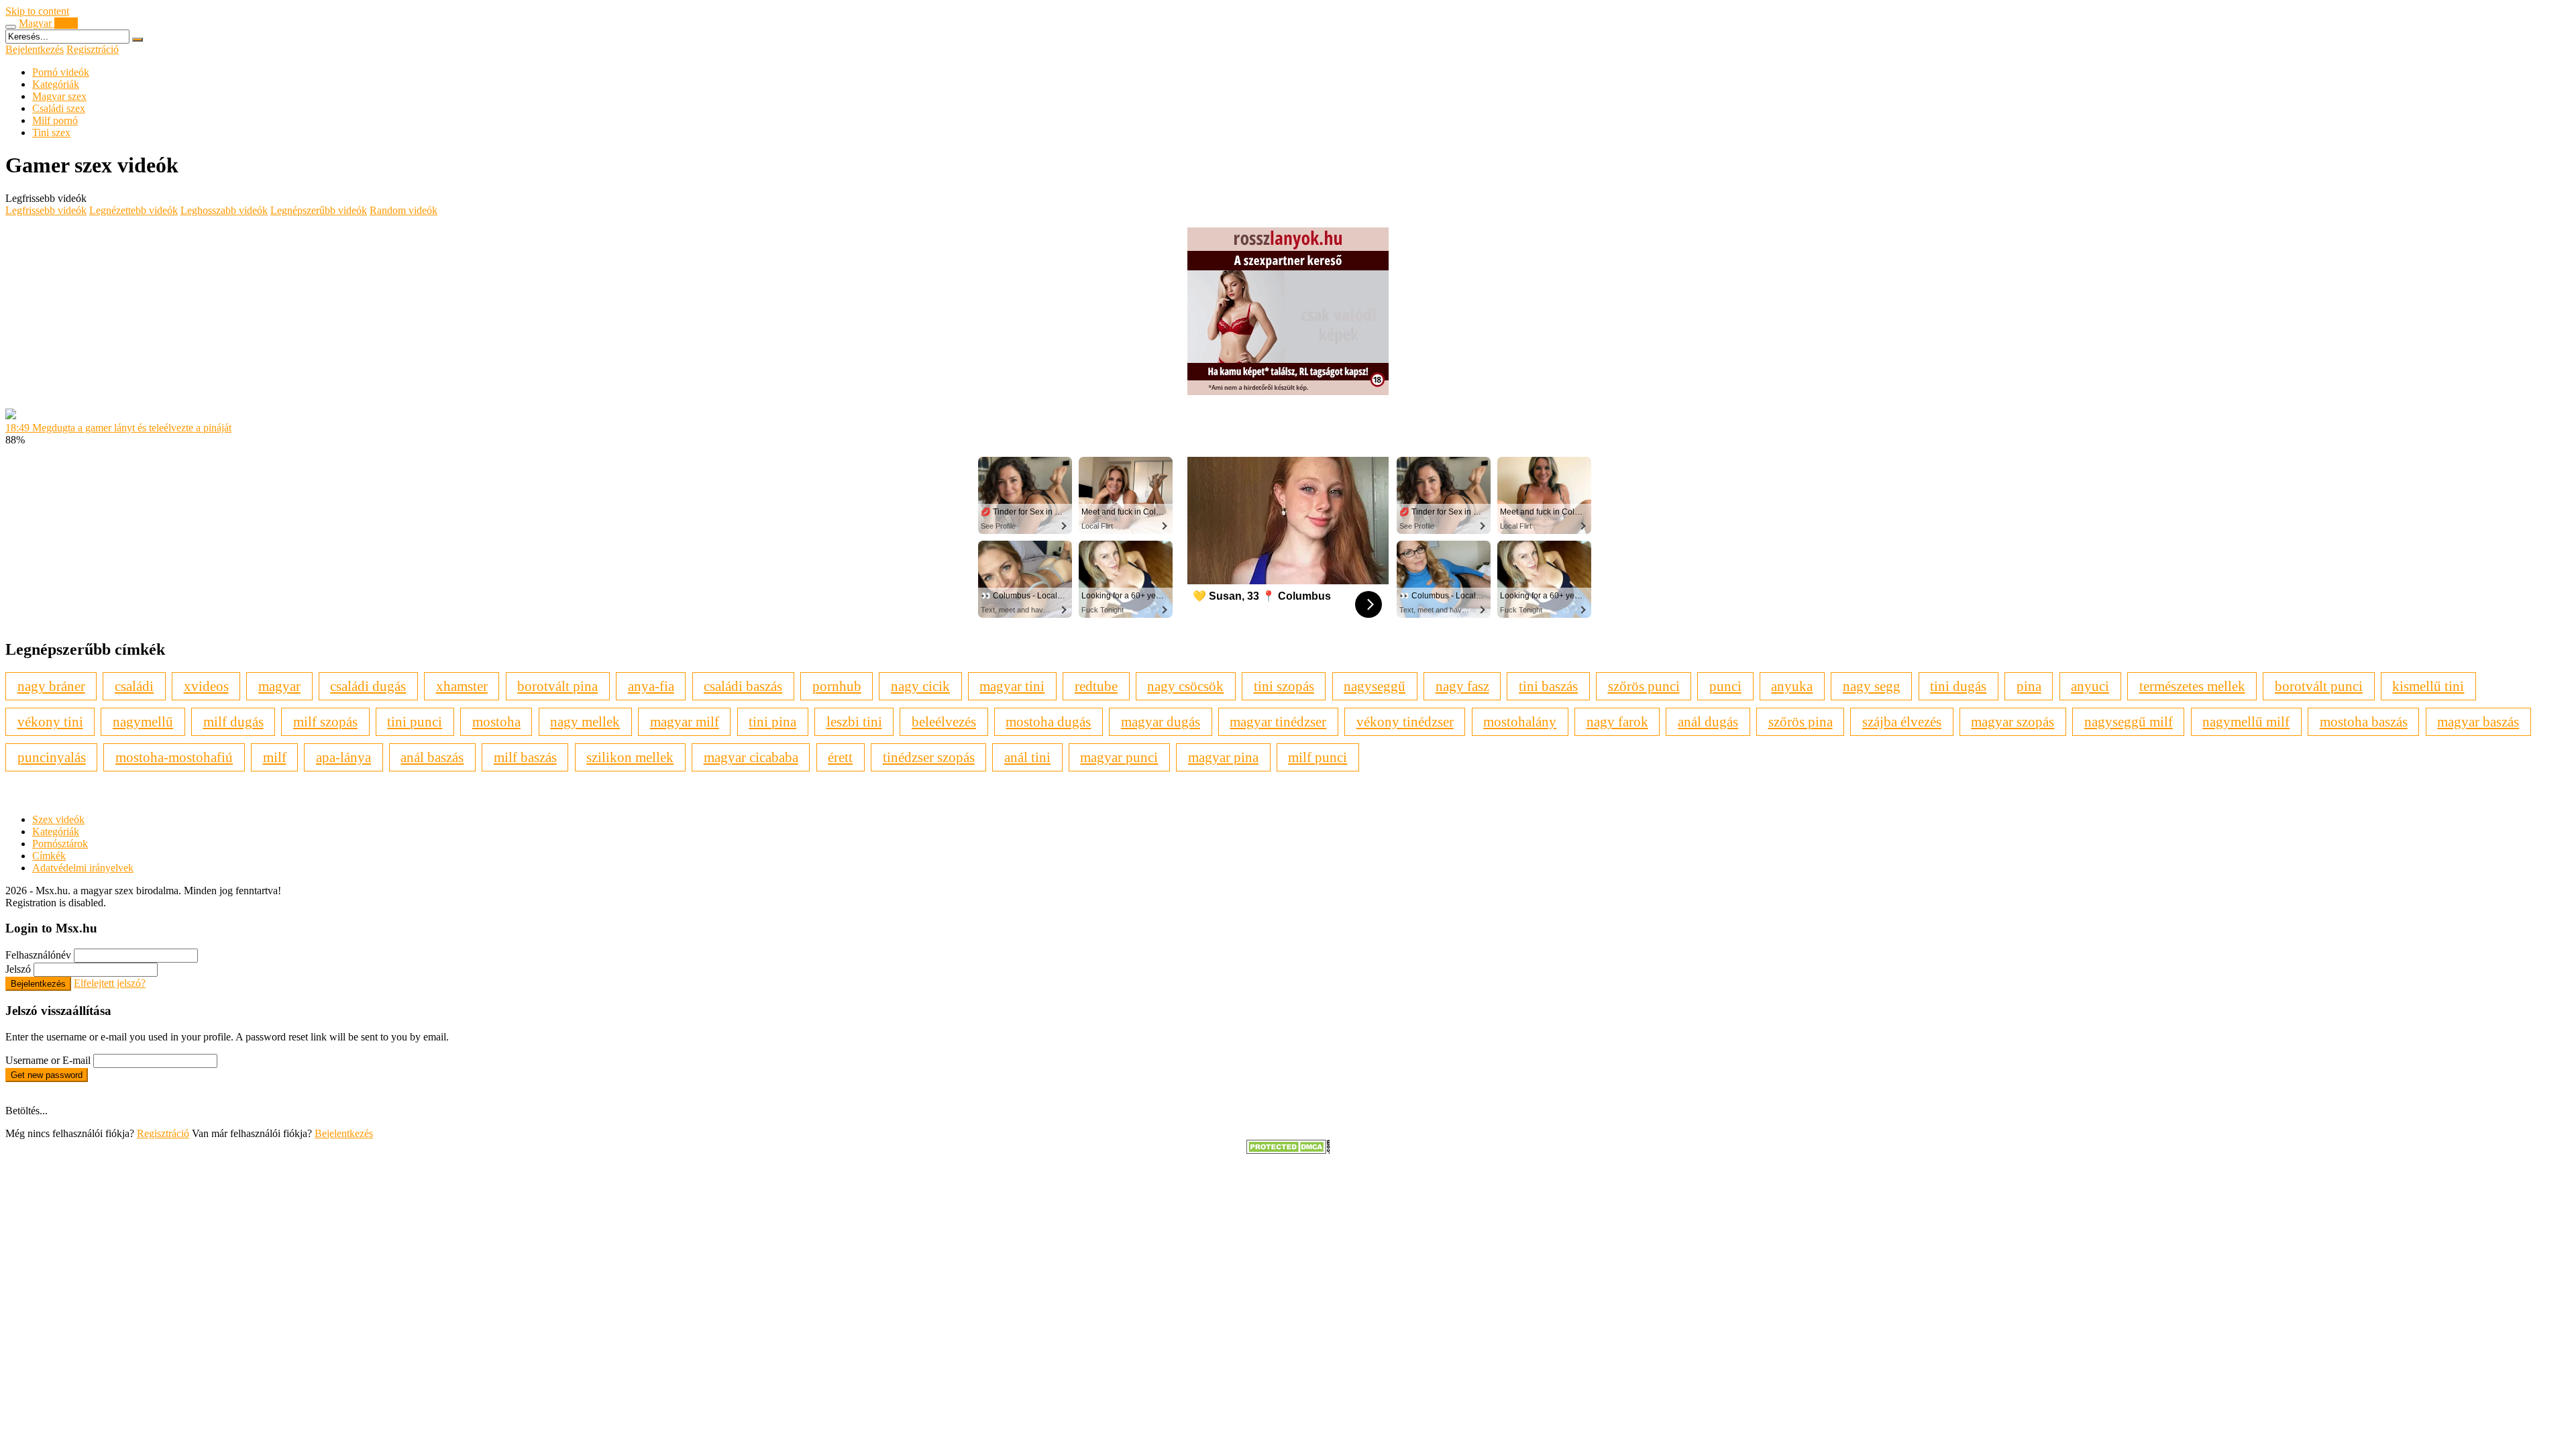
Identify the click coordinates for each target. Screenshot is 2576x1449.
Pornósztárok (60, 844)
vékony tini (50, 721)
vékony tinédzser (1405, 721)
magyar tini (1012, 686)
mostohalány (1520, 721)
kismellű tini (2428, 686)
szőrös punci (1644, 686)
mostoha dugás (1048, 721)
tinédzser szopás (929, 757)
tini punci (415, 721)
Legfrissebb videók (46, 210)
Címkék (49, 856)
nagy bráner (51, 686)
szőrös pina (1801, 721)
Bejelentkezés (35, 49)
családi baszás (743, 686)
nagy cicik (920, 686)
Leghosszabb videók (224, 210)
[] (138, 40)
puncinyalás (52, 757)
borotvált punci (2319, 686)
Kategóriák (56, 84)
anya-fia (651, 686)
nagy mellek (585, 721)
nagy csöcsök (1185, 686)
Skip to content (37, 11)
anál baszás (432, 757)
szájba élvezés (1902, 721)
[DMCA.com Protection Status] (1288, 1150)
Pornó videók (61, 72)
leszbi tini (854, 721)
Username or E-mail (48, 1060)
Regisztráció (93, 49)
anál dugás (1708, 721)
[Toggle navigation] (11, 27)
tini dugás (1958, 686)
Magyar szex (59, 96)
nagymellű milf (2246, 721)
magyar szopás (2012, 721)
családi (134, 686)
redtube (1096, 686)
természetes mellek (2192, 686)
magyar (279, 686)
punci (1725, 686)
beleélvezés (944, 721)
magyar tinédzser (1278, 721)
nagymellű (143, 721)
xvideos (206, 686)
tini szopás (1284, 686)
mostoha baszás (2364, 721)
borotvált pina (557, 686)
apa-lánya (343, 757)
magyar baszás (2478, 721)
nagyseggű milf (2129, 721)
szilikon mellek (630, 757)
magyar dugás (1161, 721)
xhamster (462, 686)
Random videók (404, 210)
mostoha (496, 721)
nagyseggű (1375, 686)
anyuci (2090, 686)
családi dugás (368, 686)
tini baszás (1548, 686)
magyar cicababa (751, 757)
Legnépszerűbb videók (319, 210)
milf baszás (525, 757)
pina (2029, 686)
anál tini (1027, 757)
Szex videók (58, 819)
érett (840, 757)
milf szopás (325, 721)
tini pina (772, 721)
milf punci (1318, 757)
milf (275, 757)
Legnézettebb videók (133, 210)
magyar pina (1223, 757)
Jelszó (18, 969)
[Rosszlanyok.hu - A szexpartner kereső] (1288, 391)
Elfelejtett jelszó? (110, 983)
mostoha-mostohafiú (174, 757)
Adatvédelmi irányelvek (83, 868)
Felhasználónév (38, 955)
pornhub (837, 686)
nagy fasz (1462, 686)
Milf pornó (55, 120)
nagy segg (1872, 686)
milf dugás (233, 721)
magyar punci (1119, 757)
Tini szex (51, 132)
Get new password (47, 1075)
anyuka (1792, 686)
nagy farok (1617, 721)
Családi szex (59, 108)
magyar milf (685, 721)
